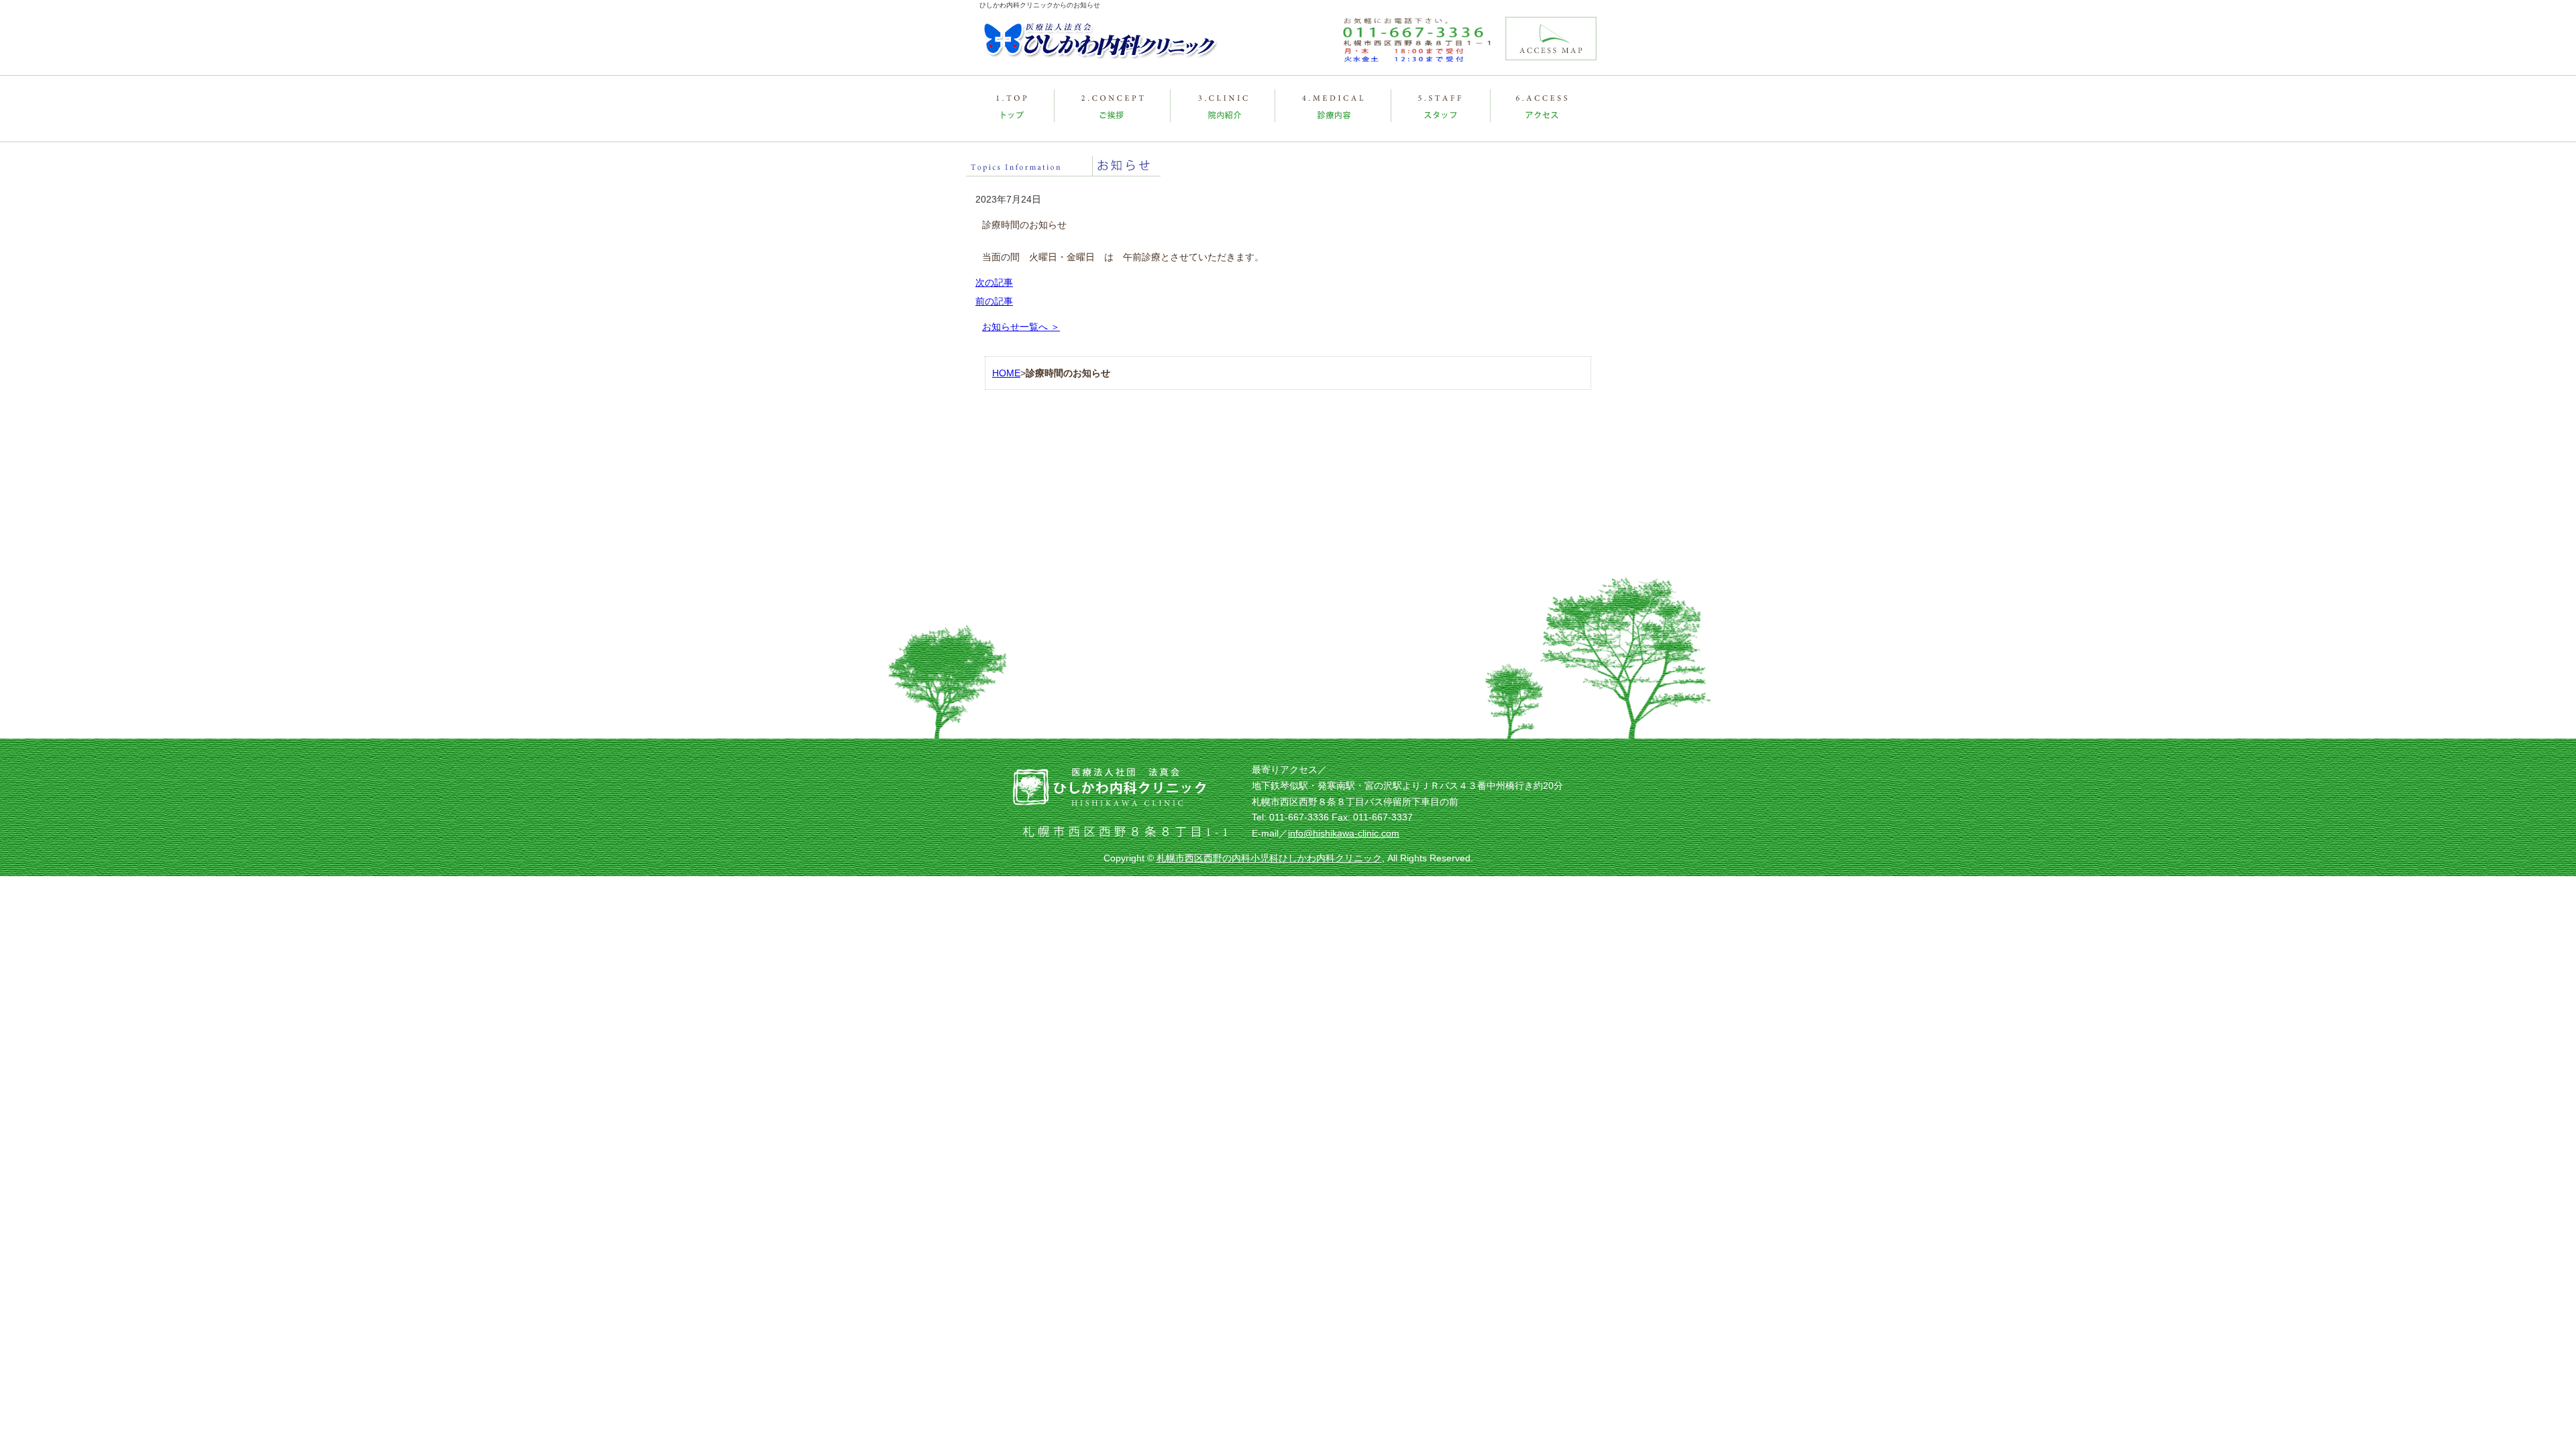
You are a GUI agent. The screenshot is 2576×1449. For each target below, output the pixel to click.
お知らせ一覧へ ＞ (1021, 327)
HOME (1006, 373)
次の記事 (994, 282)
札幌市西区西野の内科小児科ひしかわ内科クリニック (1269, 858)
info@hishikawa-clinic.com (1344, 833)
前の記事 (994, 301)
